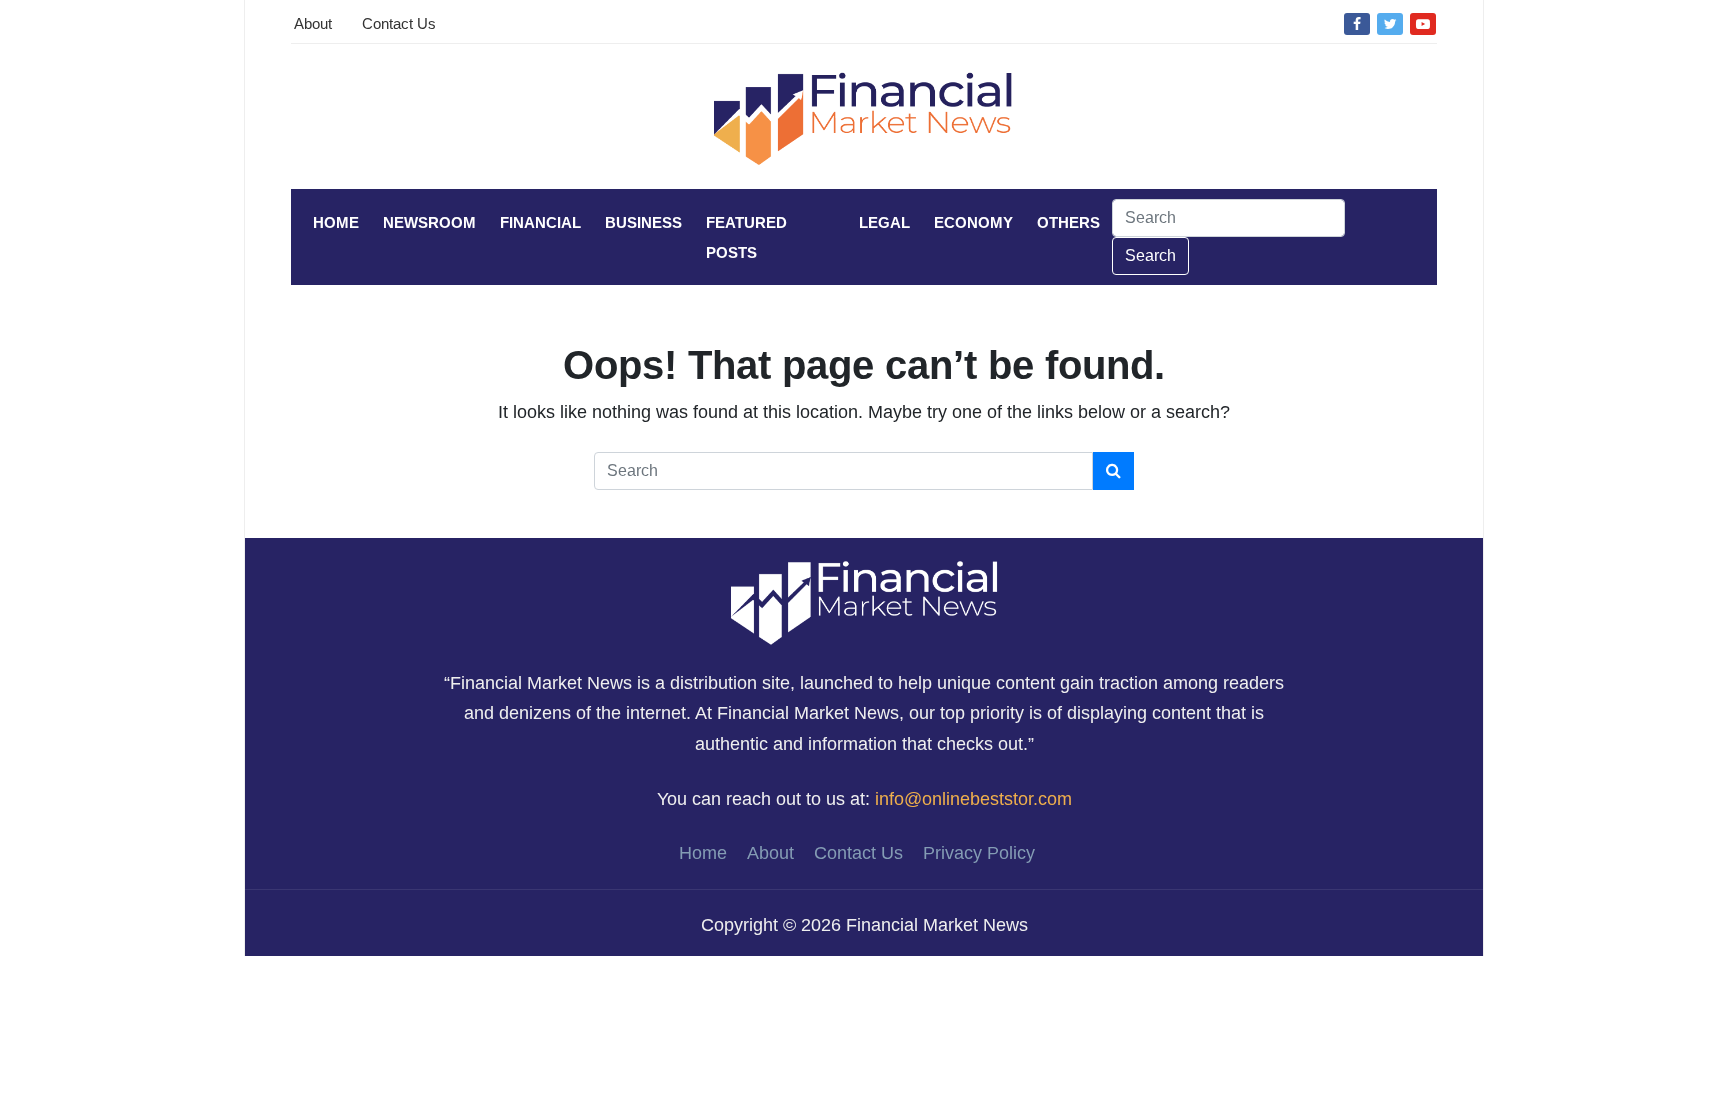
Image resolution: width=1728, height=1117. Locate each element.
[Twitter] (1390, 23)
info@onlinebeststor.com (973, 799)
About (313, 23)
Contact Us (399, 23)
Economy (973, 222)
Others (1068, 222)
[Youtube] (1423, 23)
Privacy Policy (979, 853)
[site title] (864, 602)
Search (1150, 255)
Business (643, 222)
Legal (884, 222)
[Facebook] (1357, 23)
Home (336, 222)
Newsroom (429, 222)
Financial (540, 222)
